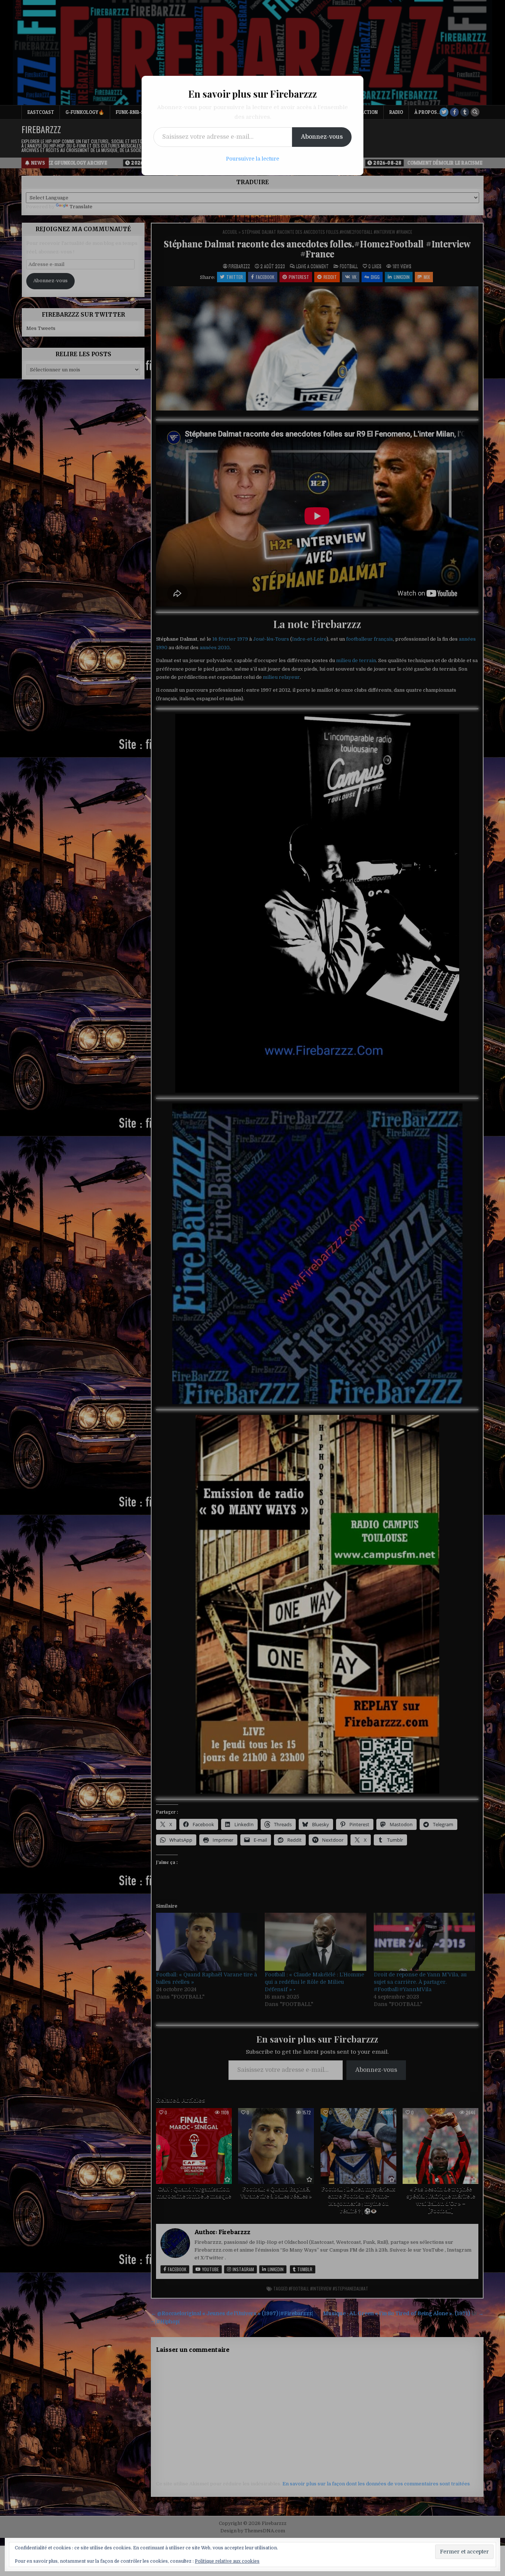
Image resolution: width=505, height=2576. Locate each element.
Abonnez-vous (322, 137)
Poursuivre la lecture (253, 159)
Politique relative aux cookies (227, 2561)
